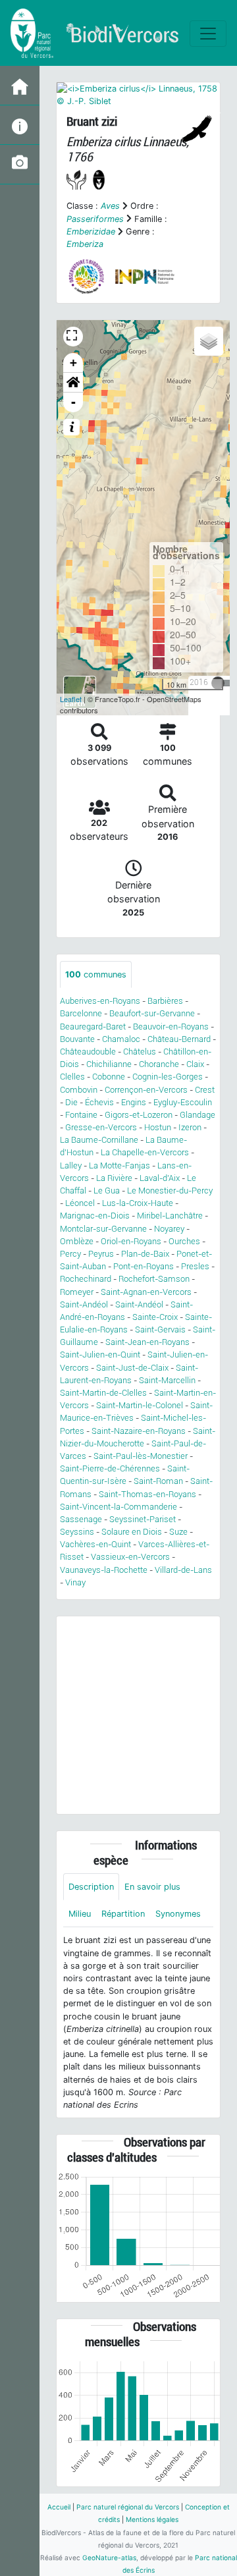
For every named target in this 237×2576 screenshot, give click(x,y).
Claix (195, 1064)
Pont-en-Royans (144, 1266)
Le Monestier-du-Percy (170, 1191)
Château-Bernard (179, 1039)
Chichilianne (109, 1064)
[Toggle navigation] (208, 34)
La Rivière (114, 1178)
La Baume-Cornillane (99, 1140)
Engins (134, 1102)
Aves (110, 206)
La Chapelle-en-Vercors (145, 1152)
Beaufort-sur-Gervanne (152, 1013)
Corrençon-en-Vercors (146, 1090)
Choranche (159, 1064)
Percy (70, 1254)
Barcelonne (81, 1013)
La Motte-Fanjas (119, 1165)
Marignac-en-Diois (95, 1216)
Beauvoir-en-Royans (171, 1027)
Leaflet (71, 699)
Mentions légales (152, 2519)
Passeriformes (95, 219)
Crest (205, 1090)
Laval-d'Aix (160, 1178)
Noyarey (169, 1229)
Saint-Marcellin (167, 1380)
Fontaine (81, 1115)
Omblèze (77, 1241)
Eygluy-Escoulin (183, 1102)
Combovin (79, 1090)
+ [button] (73, 363)
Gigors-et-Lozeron (139, 1115)
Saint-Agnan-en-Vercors (146, 1292)
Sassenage (81, 1519)
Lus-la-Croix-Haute (138, 1203)
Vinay (75, 1582)
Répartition (123, 1914)
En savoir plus (152, 1887)
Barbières (165, 1001)
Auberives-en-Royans (100, 1001)
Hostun (158, 1127)
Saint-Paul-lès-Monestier (141, 1456)
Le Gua (107, 1191)
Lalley (71, 1165)
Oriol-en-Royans (131, 1241)
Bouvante (77, 1039)
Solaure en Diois (132, 1532)
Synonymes (178, 1914)
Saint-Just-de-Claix (132, 1368)
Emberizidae (91, 232)
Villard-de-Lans (183, 1570)
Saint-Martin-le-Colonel (140, 1405)
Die (71, 1102)
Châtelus (140, 1052)
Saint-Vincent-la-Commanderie (118, 1507)
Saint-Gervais (160, 1329)
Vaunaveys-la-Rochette (104, 1570)
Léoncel (80, 1203)
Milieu (80, 1914)
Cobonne (109, 1077)
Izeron (190, 1127)
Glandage (197, 1115)
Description (91, 1887)
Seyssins (77, 1532)
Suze (178, 1532)
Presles (195, 1266)
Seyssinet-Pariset (143, 1519)
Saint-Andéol (84, 1304)
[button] (73, 383)
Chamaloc (121, 1039)
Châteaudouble (88, 1052)
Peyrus (101, 1254)
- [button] (73, 402)
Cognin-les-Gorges (168, 1077)
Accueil (59, 2507)
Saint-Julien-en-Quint (100, 1355)
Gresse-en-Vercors (101, 1127)
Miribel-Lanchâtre (170, 1216)
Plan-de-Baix (145, 1254)
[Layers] (209, 341)
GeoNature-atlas (109, 2558)
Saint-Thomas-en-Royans (147, 1494)
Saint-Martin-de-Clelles (103, 1393)
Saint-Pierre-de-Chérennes (110, 1468)
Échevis (99, 1102)
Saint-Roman (158, 1481)
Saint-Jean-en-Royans (147, 1342)
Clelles (72, 1077)
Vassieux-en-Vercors (130, 1557)
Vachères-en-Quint (95, 1544)
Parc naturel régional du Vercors (128, 2507)
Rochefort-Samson (154, 1279)
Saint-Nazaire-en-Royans (139, 1431)
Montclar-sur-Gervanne (103, 1229)
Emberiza (85, 244)
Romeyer (77, 1292)
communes (96, 974)
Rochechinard (86, 1279)
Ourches (184, 1241)
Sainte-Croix (155, 1317)
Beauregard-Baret (93, 1027)
